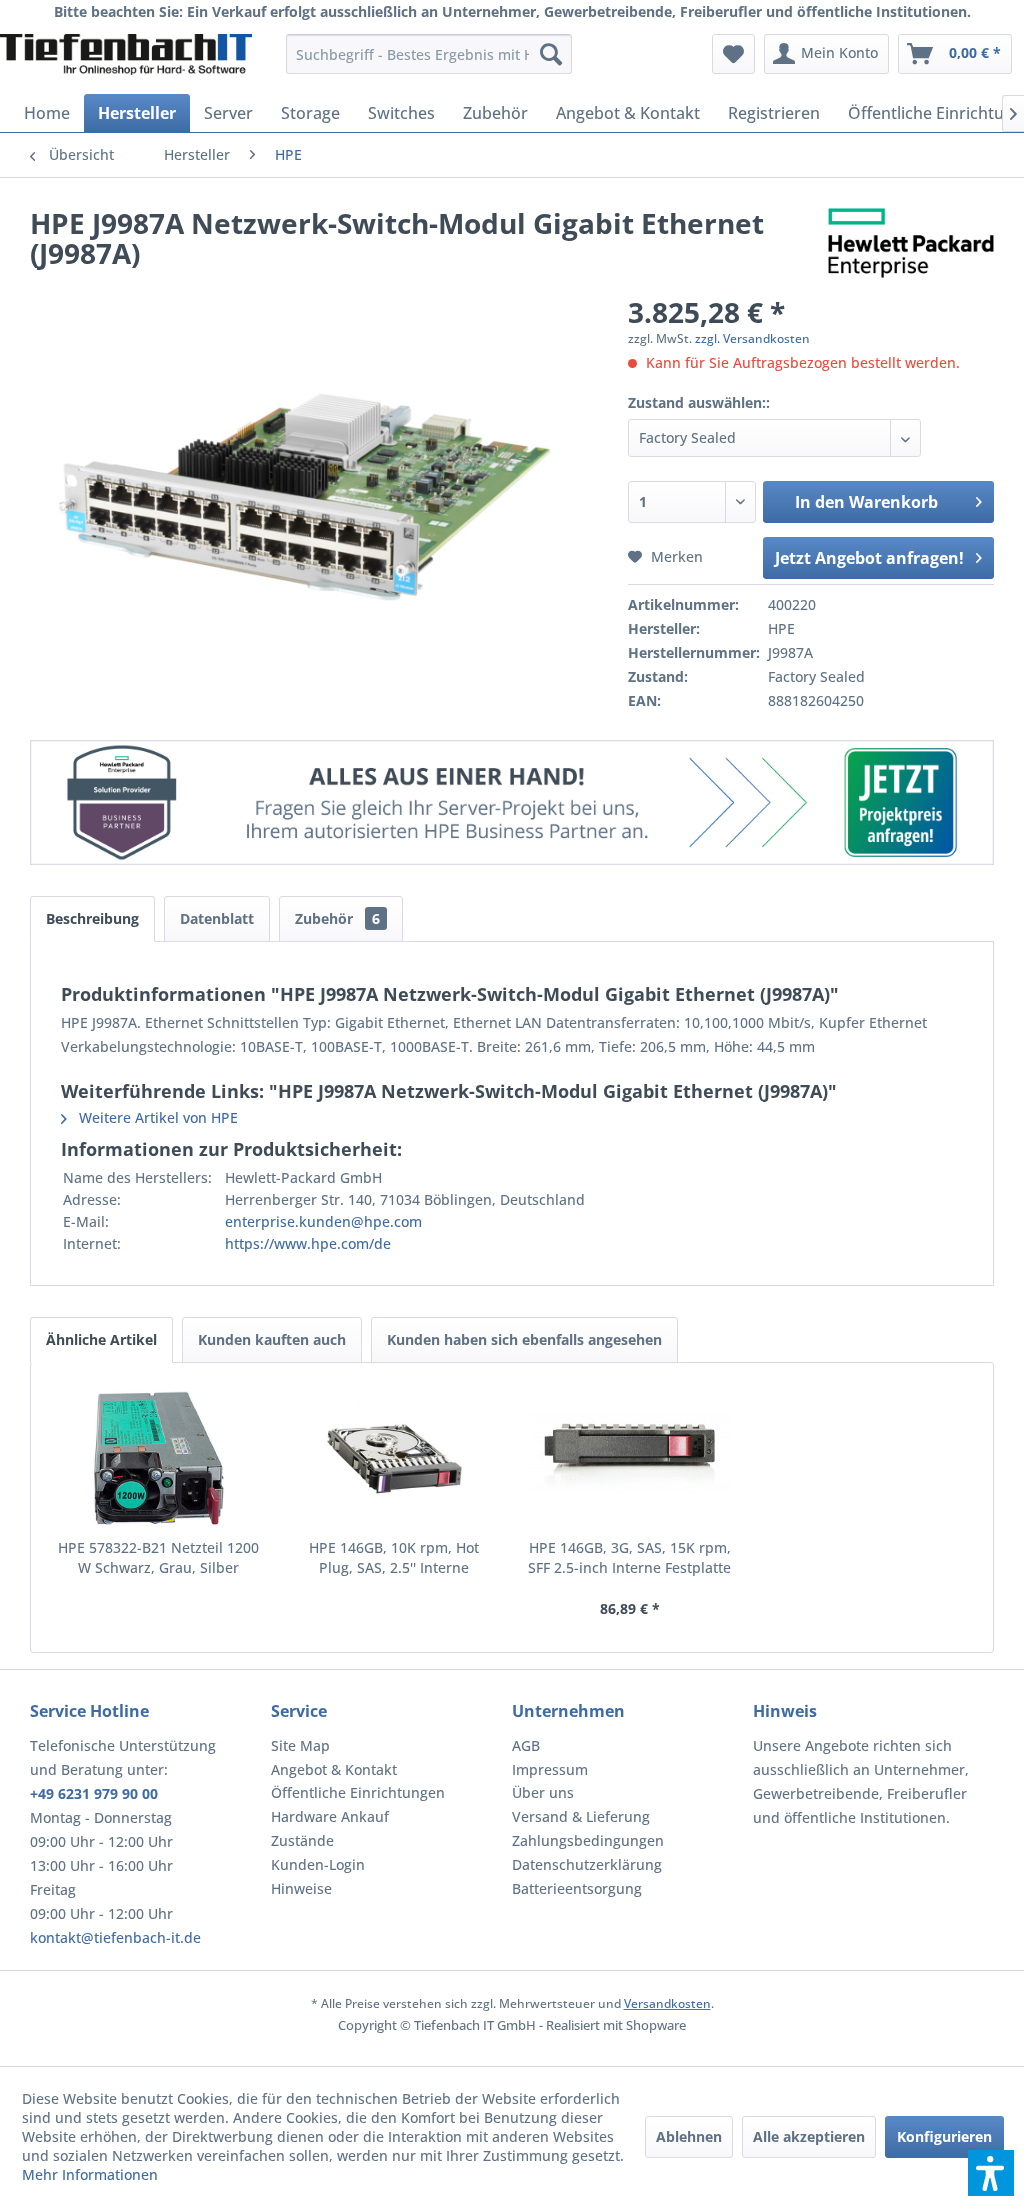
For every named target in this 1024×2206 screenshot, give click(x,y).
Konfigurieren (944, 2136)
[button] (991, 2173)
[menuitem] (429, 54)
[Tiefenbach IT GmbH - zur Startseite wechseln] (126, 59)
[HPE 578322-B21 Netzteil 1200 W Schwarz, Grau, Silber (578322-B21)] (159, 1458)
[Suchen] (551, 54)
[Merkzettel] (733, 54)
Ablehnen (689, 2136)
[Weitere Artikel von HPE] (911, 243)
